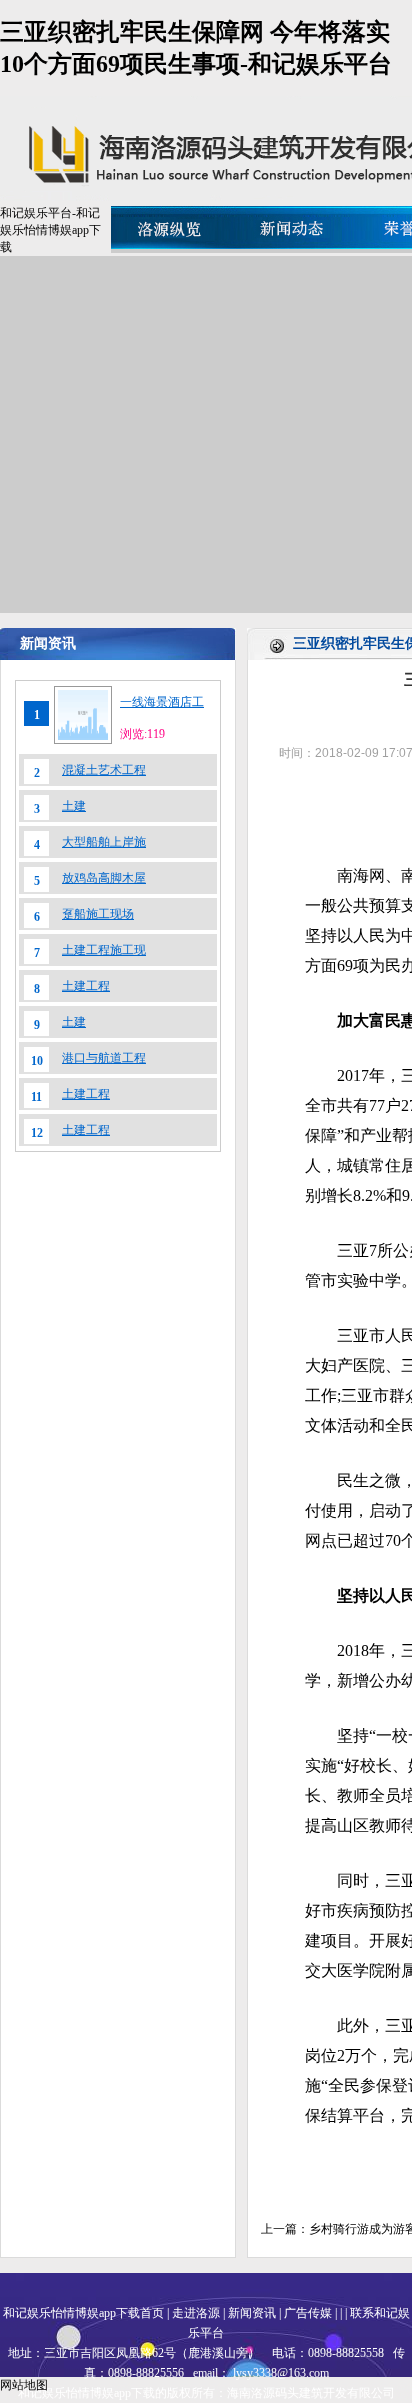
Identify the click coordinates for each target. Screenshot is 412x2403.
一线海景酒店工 (162, 702)
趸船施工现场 (98, 914)
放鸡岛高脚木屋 (104, 878)
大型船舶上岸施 (104, 842)
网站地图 (24, 2385)
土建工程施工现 (104, 950)
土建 (74, 806)
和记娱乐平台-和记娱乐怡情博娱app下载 (50, 230)
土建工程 (86, 986)
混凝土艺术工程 (104, 770)
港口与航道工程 (104, 1058)
